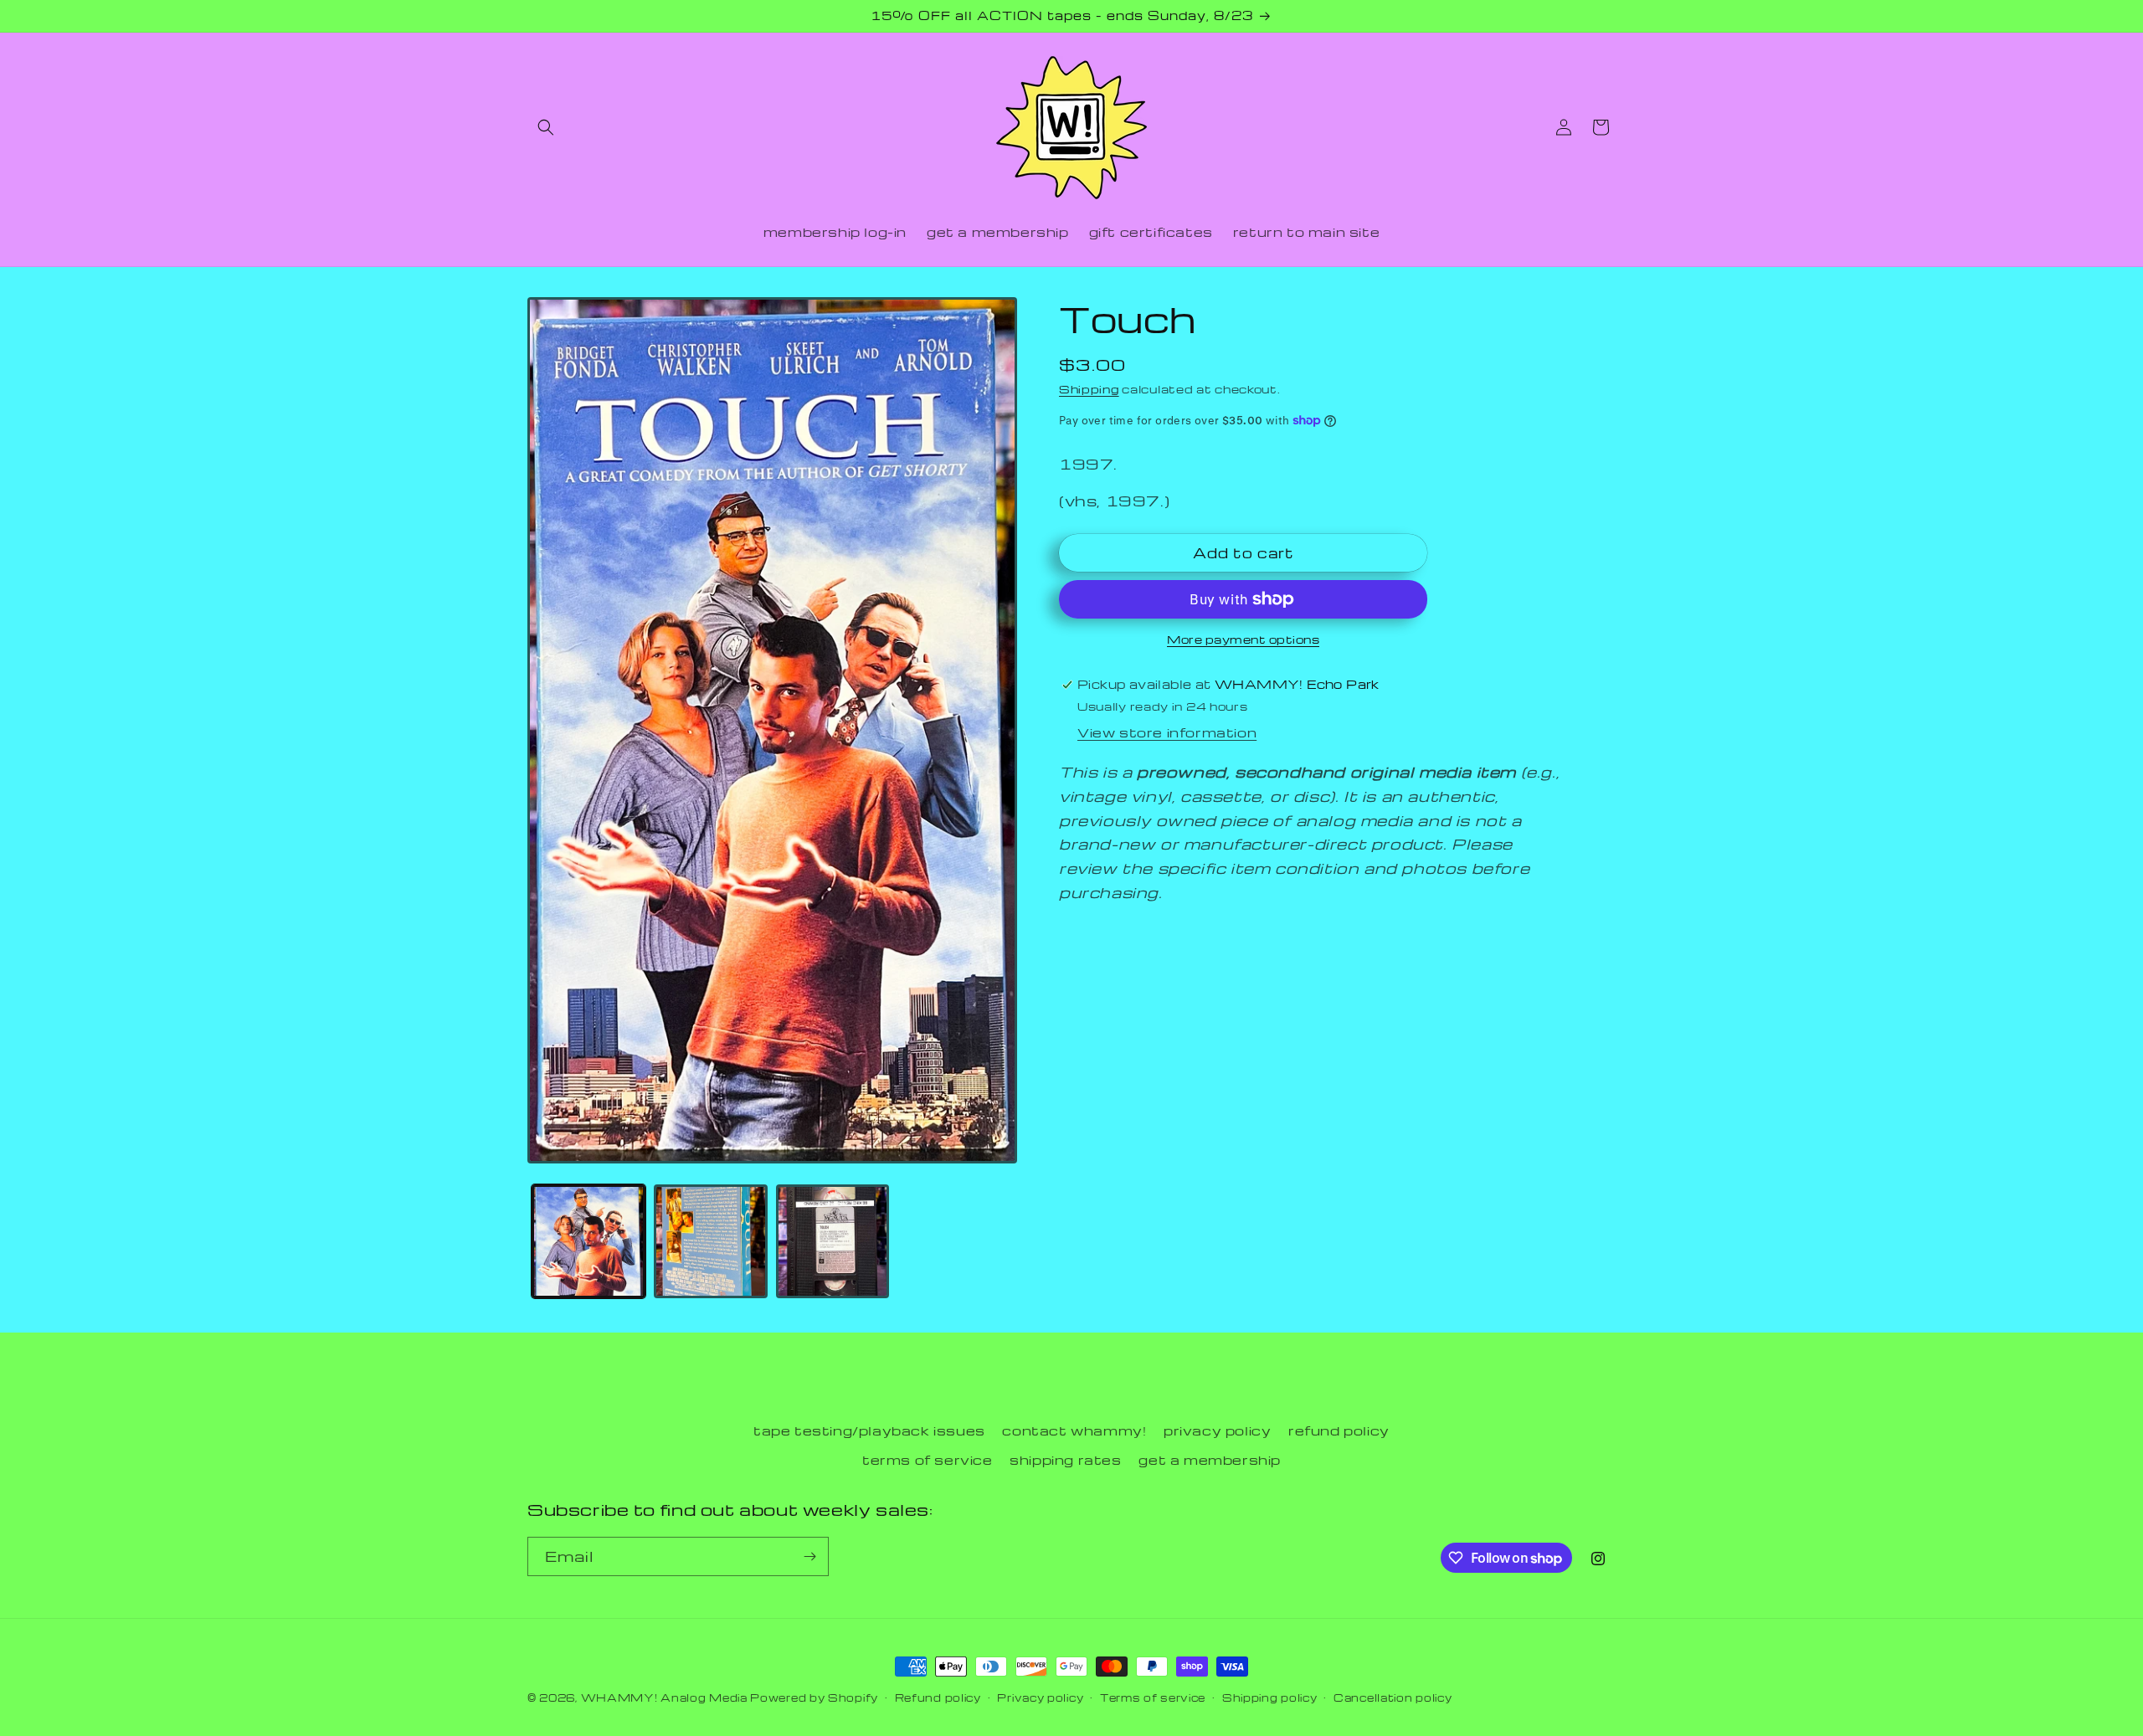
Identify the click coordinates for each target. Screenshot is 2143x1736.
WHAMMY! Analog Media (664, 1697)
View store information (1167, 732)
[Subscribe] (809, 1556)
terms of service (928, 1460)
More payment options (1243, 639)
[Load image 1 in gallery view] (588, 1241)
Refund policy (938, 1697)
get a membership (1210, 1460)
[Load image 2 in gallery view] (711, 1241)
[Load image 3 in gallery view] (833, 1241)
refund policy (1339, 1430)
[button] (546, 127)
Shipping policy (1270, 1697)
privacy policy (1217, 1430)
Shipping (1089, 389)
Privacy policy (1040, 1697)
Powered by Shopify (814, 1697)
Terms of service (1153, 1697)
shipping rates (1065, 1460)
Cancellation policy (1393, 1697)
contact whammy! (1074, 1430)
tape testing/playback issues (869, 1430)
